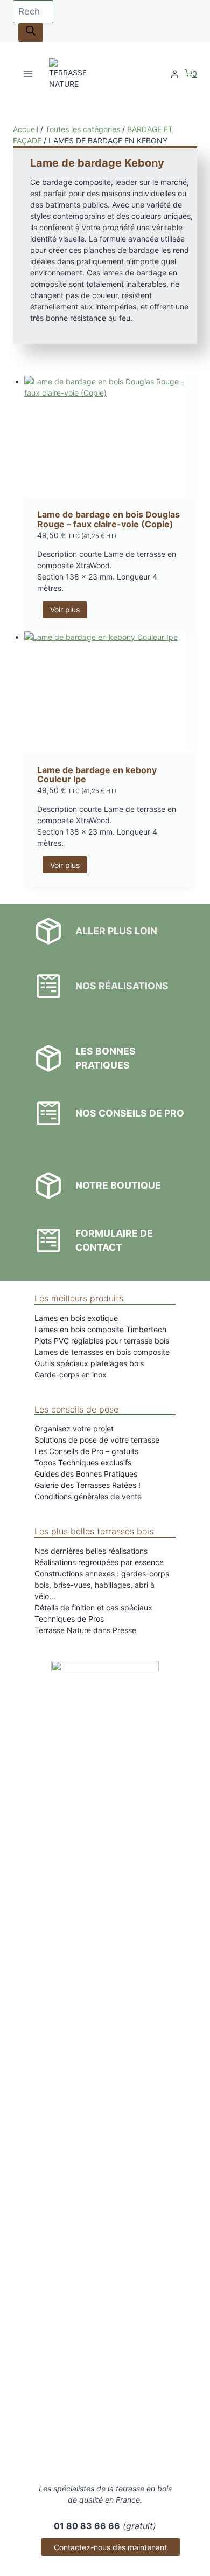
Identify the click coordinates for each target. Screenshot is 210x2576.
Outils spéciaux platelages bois (89, 1363)
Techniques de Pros (69, 1619)
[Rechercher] (31, 32)
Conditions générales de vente (88, 1496)
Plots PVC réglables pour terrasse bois (102, 1341)
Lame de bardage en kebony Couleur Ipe (97, 775)
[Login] (175, 74)
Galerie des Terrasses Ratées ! (87, 1485)
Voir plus (65, 609)
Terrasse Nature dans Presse (85, 1630)
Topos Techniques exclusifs (83, 1462)
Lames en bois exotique (76, 1318)
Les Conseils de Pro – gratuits (86, 1451)
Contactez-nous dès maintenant (110, 2547)
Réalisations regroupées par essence (99, 1562)
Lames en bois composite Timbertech (100, 1329)
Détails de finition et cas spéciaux (93, 1607)
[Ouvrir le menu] (28, 74)
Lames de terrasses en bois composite (102, 1352)
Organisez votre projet (74, 1428)
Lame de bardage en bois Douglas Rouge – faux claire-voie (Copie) (108, 519)
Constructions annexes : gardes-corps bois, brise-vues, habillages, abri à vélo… (102, 1585)
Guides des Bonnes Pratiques (86, 1474)
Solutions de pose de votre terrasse (97, 1440)
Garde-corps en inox (71, 1375)
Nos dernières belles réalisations (91, 1551)
